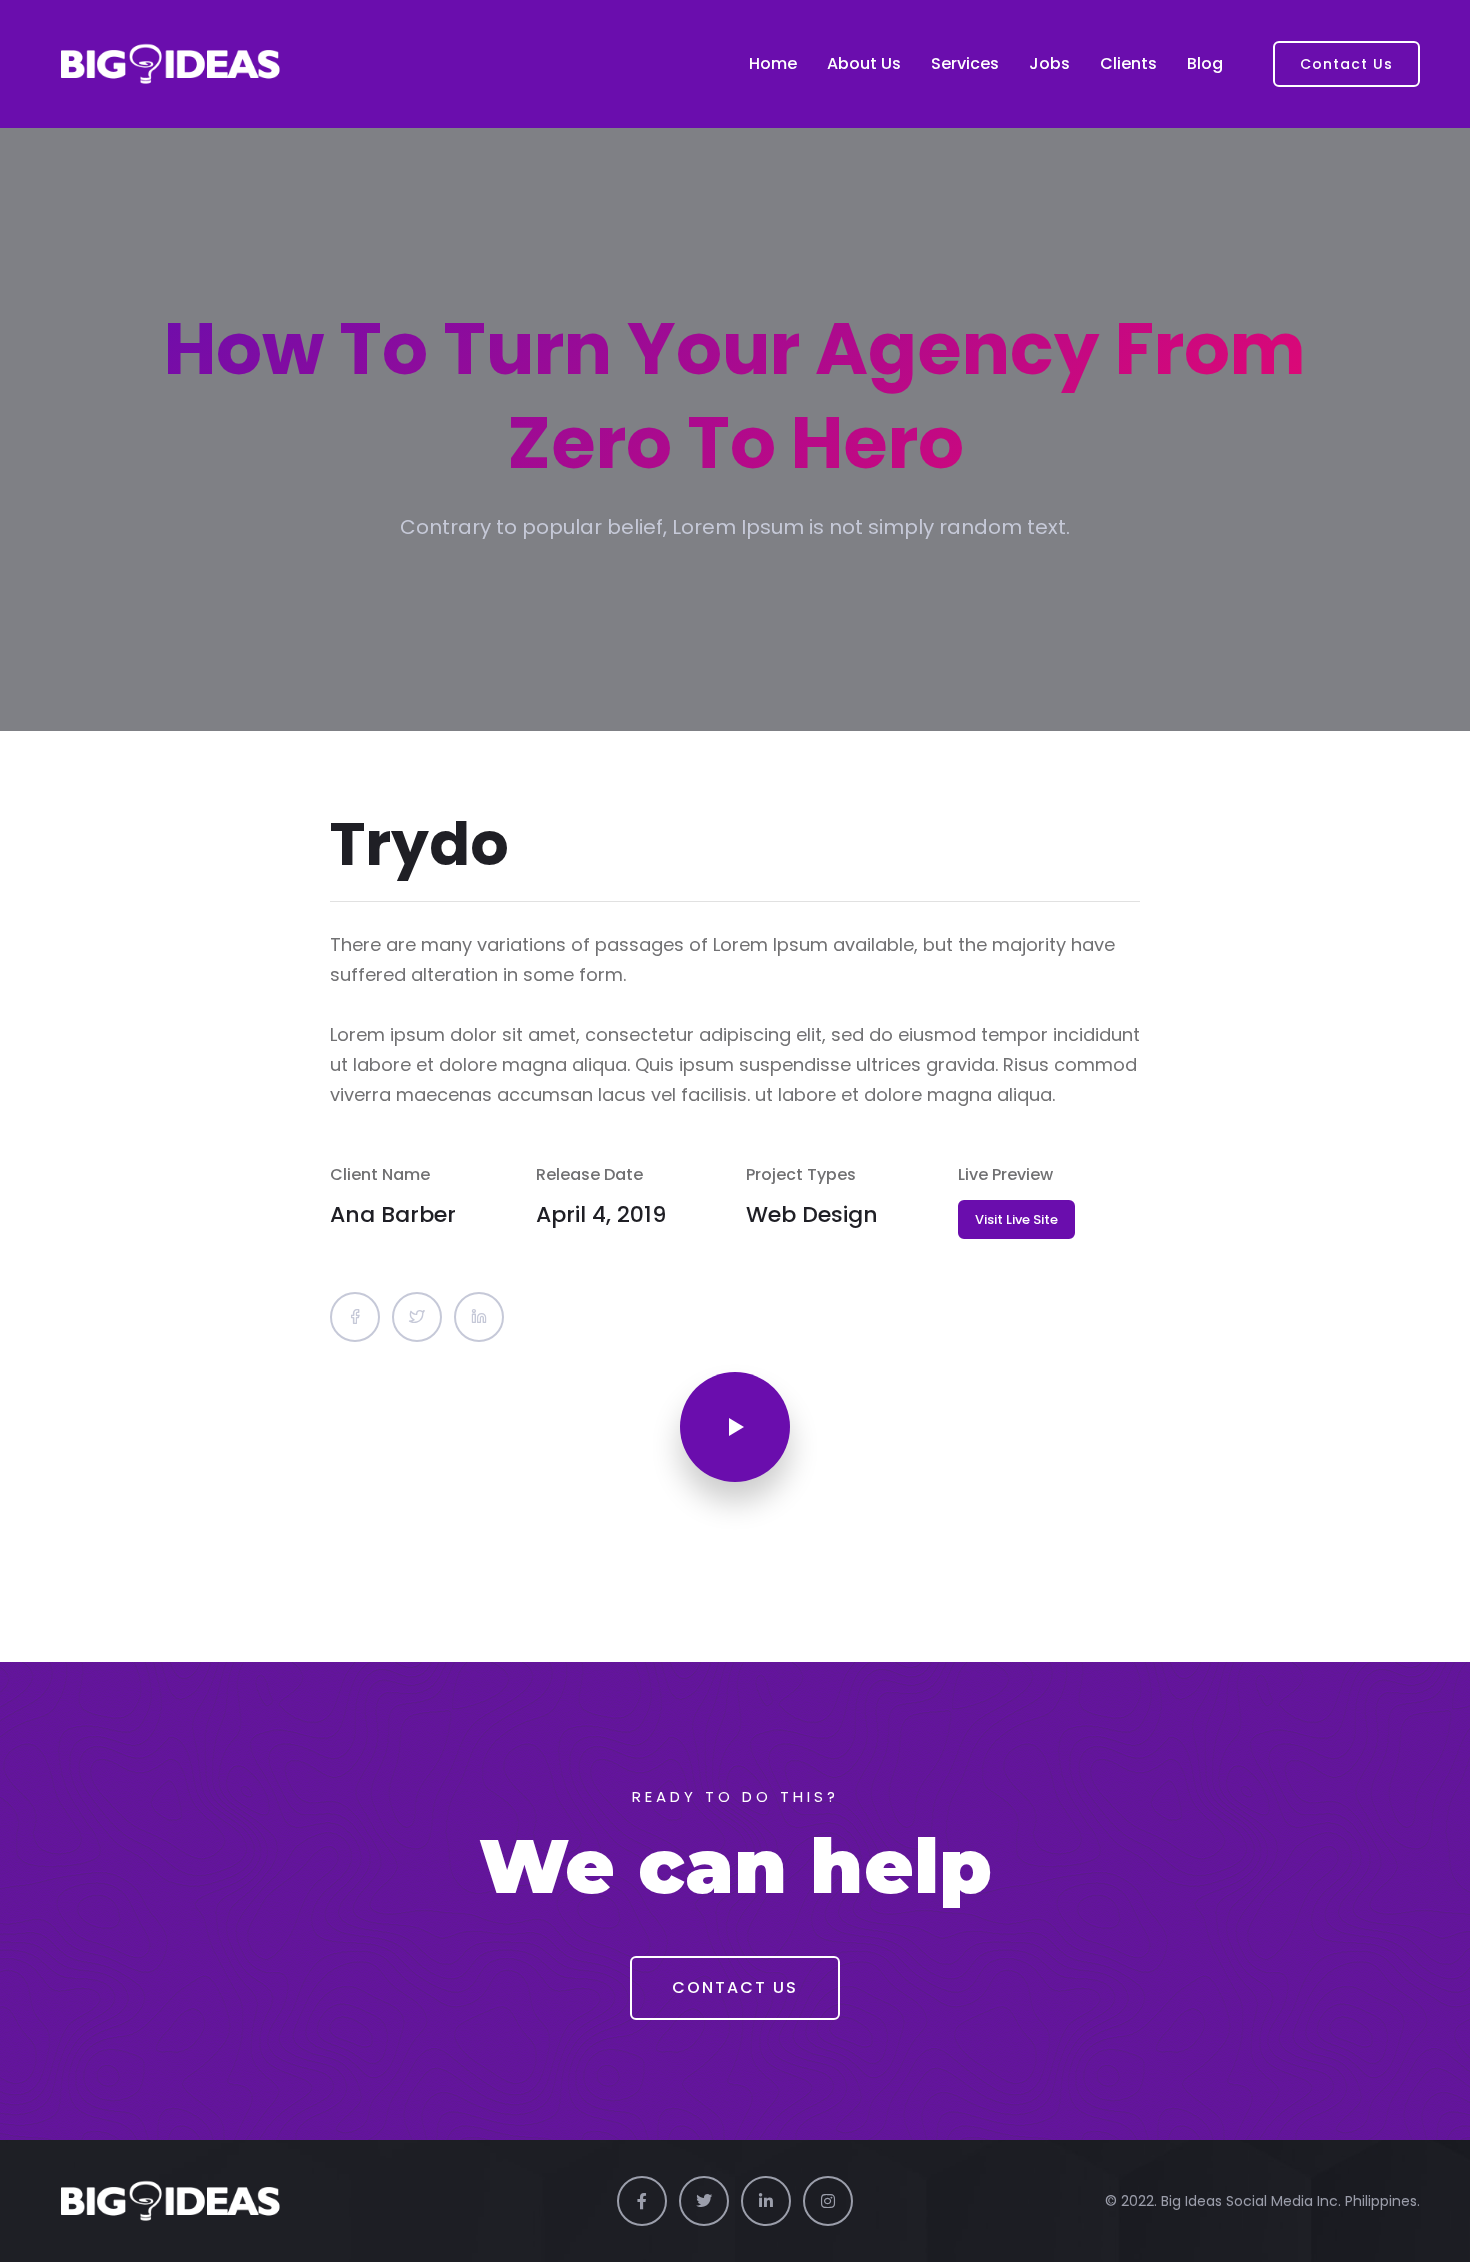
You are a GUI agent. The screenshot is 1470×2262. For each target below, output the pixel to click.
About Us (864, 63)
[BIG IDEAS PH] (169, 64)
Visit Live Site (1016, 1219)
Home (773, 63)
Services (965, 63)
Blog (1205, 63)
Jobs (1049, 63)
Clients (1128, 63)
